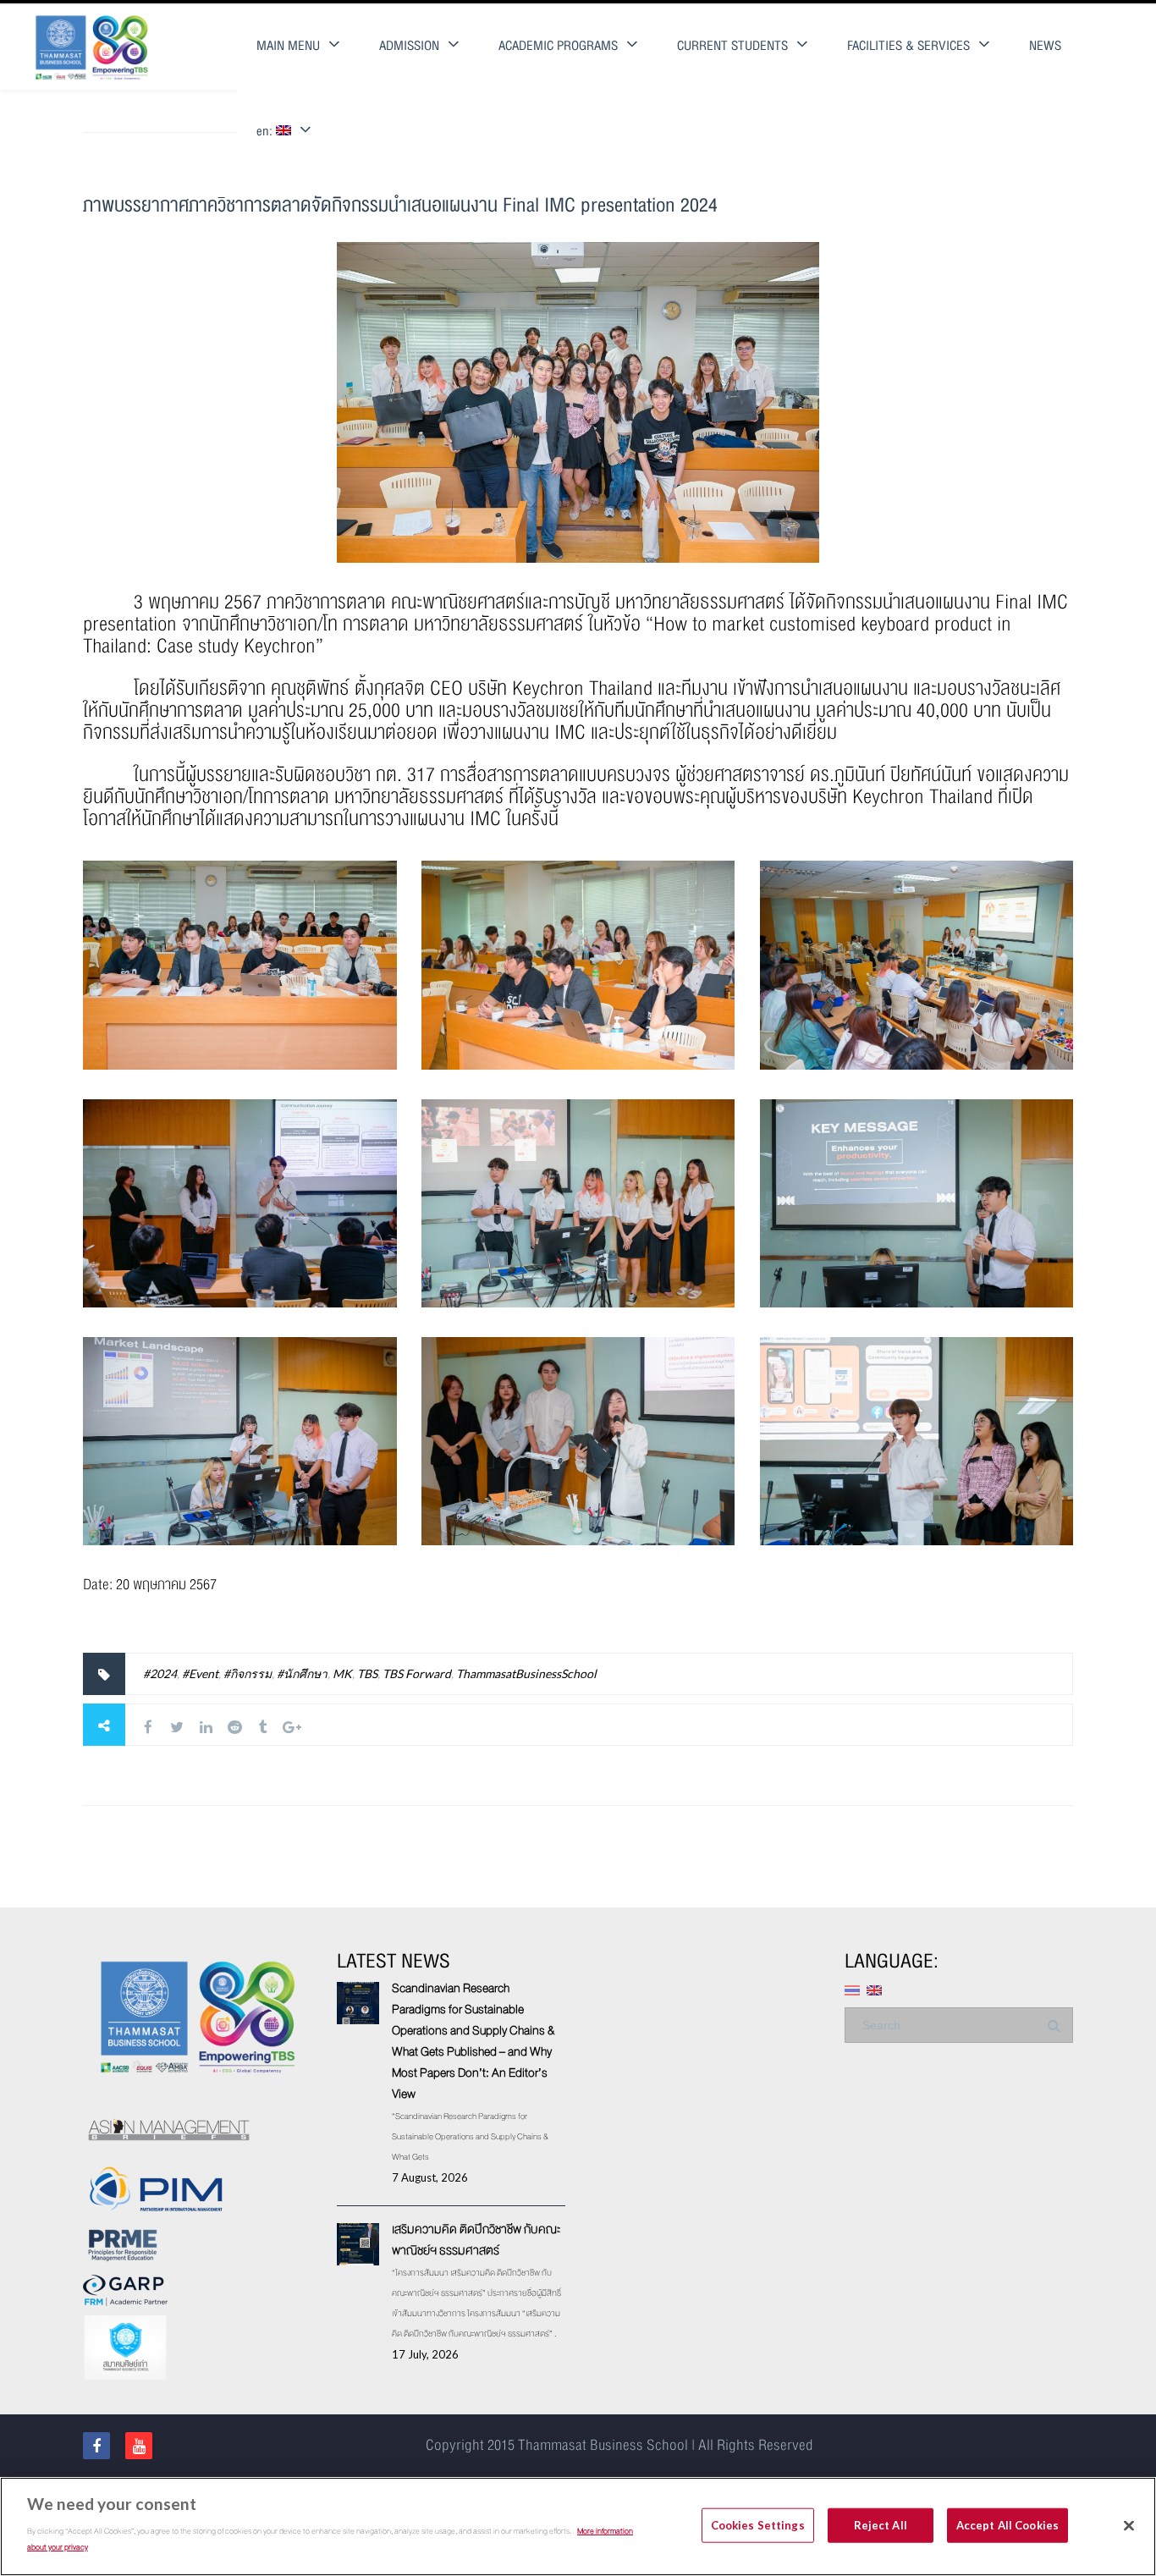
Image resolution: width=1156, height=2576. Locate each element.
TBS (367, 1673)
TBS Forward (417, 1673)
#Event (200, 1673)
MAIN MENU (288, 46)
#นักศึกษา (302, 1673)
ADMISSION (409, 46)
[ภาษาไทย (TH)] (852, 1988)
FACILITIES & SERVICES (908, 46)
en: (266, 132)
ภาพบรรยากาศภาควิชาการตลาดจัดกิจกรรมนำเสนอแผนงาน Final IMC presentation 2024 (400, 205)
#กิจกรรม (248, 1673)
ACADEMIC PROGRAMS (558, 46)
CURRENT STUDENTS (732, 46)
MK (342, 1673)
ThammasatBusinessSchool (526, 1673)
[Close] (1129, 2525)
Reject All (881, 2524)
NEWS (1045, 46)
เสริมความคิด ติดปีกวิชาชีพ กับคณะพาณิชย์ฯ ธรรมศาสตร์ (476, 2240)
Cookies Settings (758, 2524)
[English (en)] (874, 1988)
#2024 (160, 1673)
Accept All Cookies (1007, 2524)
